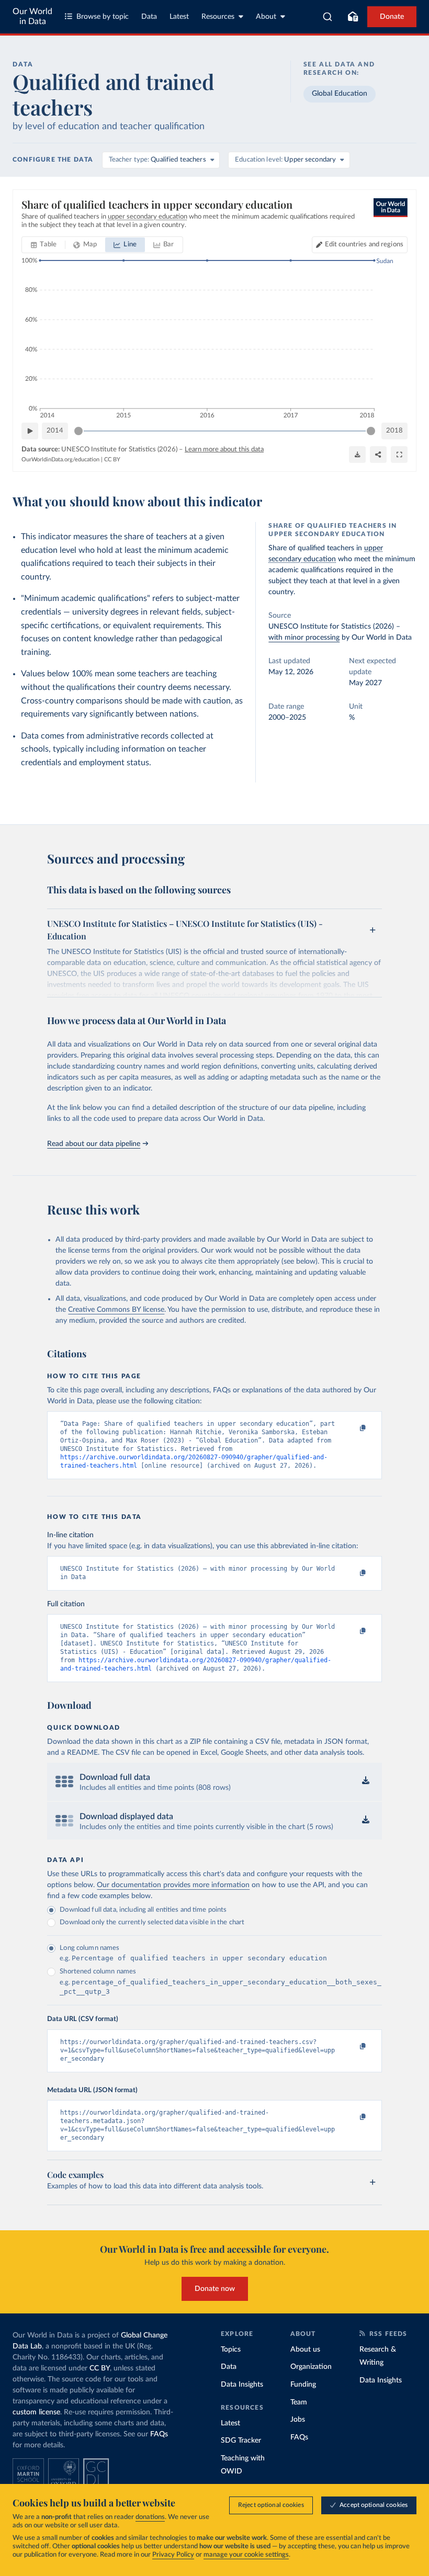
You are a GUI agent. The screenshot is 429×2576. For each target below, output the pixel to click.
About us (305, 2350)
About (266, 17)
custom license (36, 2412)
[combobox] (328, 17)
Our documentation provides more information (173, 1885)
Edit (364, 245)
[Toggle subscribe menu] (353, 17)
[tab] (44, 245)
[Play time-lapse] (30, 431)
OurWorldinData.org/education (60, 459)
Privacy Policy (173, 2555)
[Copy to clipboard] (352, 1428)
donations (150, 2517)
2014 (55, 431)
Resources (218, 17)
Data (149, 17)
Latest (179, 17)
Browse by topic (103, 17)
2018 (394, 431)
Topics (231, 2350)
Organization (311, 2367)
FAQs (159, 2434)
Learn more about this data (224, 450)
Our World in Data (32, 16)
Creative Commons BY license (116, 1310)
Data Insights (242, 2385)
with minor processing (304, 638)
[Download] (357, 455)
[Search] (328, 17)
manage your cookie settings (246, 2555)
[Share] (378, 455)
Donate (392, 17)
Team (299, 2402)
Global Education (340, 94)
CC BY (112, 459)
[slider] (78, 431)
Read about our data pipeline (94, 1144)
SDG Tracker (241, 2441)
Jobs (298, 2420)
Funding (303, 2385)
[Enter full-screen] (399, 455)
